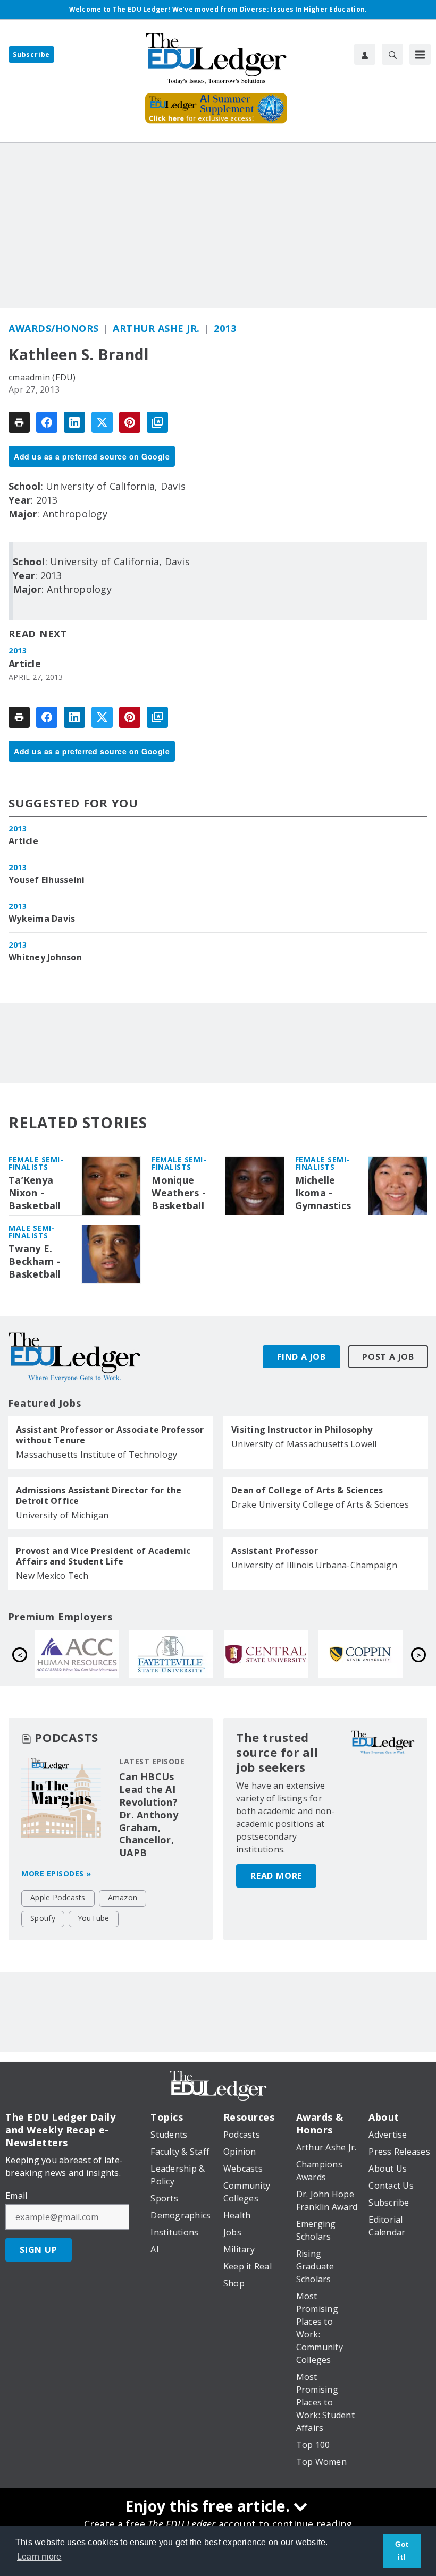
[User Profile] (365, 54)
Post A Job (388, 1357)
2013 (225, 328)
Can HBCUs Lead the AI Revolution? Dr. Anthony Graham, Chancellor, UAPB (149, 1815)
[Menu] (420, 54)
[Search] (392, 54)
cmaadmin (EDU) (42, 377)
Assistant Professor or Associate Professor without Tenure (110, 1435)
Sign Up (39, 2250)
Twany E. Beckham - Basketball (35, 1261)
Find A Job (301, 1357)
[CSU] (189, 1654)
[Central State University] (94, 1654)
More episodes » (56, 1873)
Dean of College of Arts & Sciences (307, 1490)
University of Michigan (62, 1515)
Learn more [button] (39, 2557)
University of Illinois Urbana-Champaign (314, 1565)
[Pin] (130, 422)
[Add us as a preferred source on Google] (157, 422)
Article (25, 664)
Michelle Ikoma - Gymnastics (323, 1193)
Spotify (43, 1918)
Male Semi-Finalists (32, 1232)
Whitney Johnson (45, 957)
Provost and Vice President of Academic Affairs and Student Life (103, 1556)
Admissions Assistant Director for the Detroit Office (99, 1495)
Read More (276, 1876)
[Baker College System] (378, 1654)
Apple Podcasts (58, 1897)
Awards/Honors (54, 328)
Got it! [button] (402, 2551)
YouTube (94, 1918)
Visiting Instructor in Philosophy (302, 1430)
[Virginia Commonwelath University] (283, 1654)
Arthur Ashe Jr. (156, 328)
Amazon (123, 1897)
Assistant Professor (275, 1551)
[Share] (47, 422)
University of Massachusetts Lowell (304, 1444)
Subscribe (31, 54)
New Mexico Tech (52, 1576)
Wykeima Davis (42, 919)
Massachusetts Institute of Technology (97, 1455)
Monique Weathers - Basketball (179, 1193)
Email (16, 2196)
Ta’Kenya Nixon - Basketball (35, 1193)
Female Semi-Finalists (36, 1163)
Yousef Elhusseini (47, 880)
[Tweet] (102, 422)
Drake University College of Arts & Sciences (320, 1504)
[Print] (19, 422)
